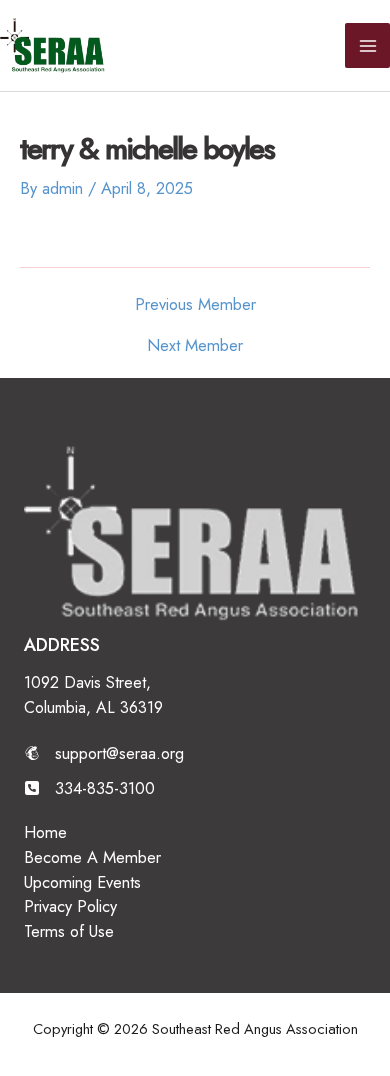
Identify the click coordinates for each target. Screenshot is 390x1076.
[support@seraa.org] (104, 753)
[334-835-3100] (89, 788)
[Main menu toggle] (367, 45)
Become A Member (92, 857)
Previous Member (195, 304)
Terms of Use (69, 931)
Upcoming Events (82, 882)
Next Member (195, 345)
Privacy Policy (70, 906)
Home (45, 832)
